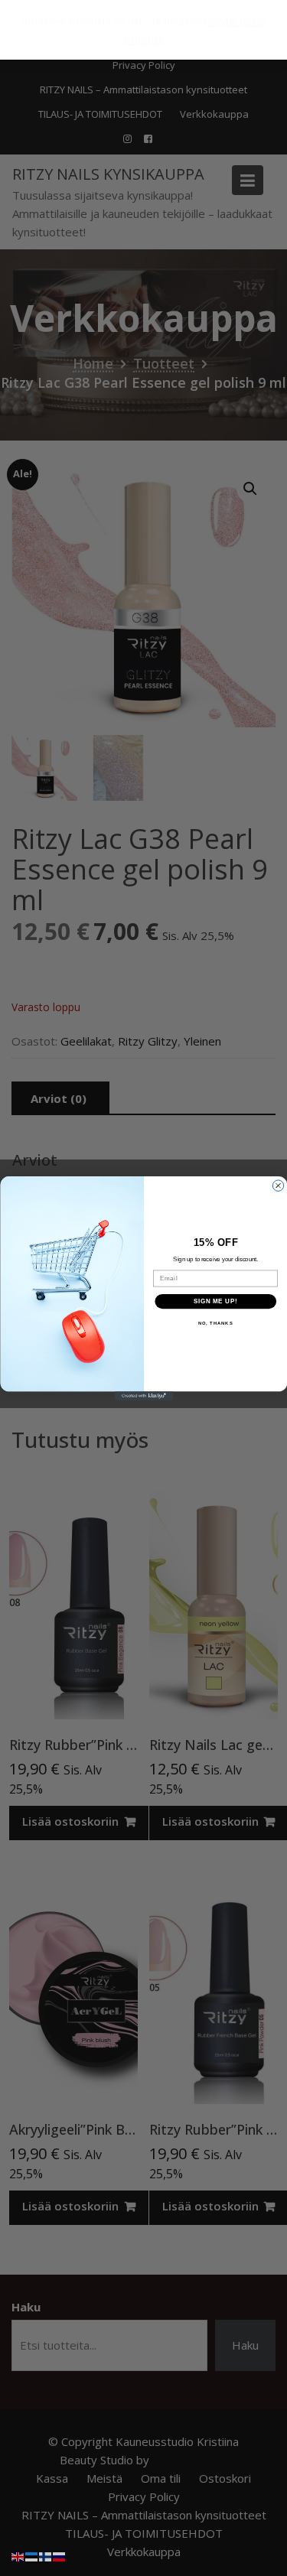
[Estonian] (32, 2555)
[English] (18, 2555)
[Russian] (60, 2555)
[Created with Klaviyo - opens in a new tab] (143, 1396)
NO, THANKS (215, 1324)
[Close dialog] (278, 1185)
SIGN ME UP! (215, 1301)
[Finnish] (46, 2555)
